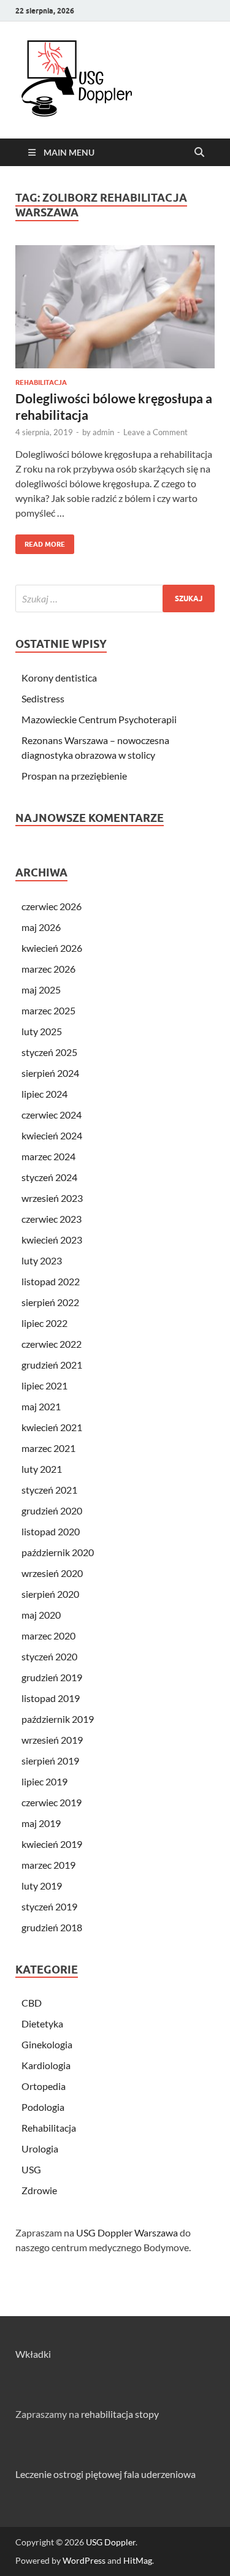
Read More (40, 541)
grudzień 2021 (52, 1365)
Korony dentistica (59, 678)
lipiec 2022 (44, 1323)
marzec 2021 (48, 1448)
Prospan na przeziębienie (74, 776)
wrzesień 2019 (52, 1740)
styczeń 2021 (49, 1490)
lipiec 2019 (44, 1781)
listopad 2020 (51, 1531)
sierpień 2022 (50, 1302)
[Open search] (199, 153)
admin (103, 432)
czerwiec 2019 (52, 1802)
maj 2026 (41, 927)
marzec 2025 (48, 1010)
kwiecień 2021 (52, 1427)
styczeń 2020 (49, 1656)
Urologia (40, 2149)
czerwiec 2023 (52, 1219)
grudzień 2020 (52, 1510)
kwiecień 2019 (52, 1844)
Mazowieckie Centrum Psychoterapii (99, 719)
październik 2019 (58, 1719)
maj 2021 (41, 1406)
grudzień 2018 (52, 1927)
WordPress (84, 2560)
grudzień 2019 (52, 1677)
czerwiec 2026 (52, 906)
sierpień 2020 (50, 1594)
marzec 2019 (48, 1865)
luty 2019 (42, 1886)
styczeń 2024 (49, 1177)
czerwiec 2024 (52, 1115)
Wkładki (33, 2354)
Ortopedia (44, 2086)
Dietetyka (42, 2023)
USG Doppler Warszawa (127, 2232)
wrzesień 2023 (52, 1198)
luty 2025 (42, 1031)
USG (31, 2169)
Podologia (43, 2107)
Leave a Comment (155, 432)
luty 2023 (42, 1260)
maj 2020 (41, 1615)
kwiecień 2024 (52, 1135)
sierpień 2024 (50, 1073)
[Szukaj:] (115, 598)
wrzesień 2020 (52, 1573)
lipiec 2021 (44, 1385)
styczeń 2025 (49, 1052)
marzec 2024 (48, 1156)
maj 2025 (41, 990)
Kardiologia (46, 2065)
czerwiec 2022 (52, 1344)
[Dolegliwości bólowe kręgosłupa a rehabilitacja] (115, 307)
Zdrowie (39, 2190)
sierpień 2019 (50, 1761)
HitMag (138, 2560)
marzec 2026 (48, 969)
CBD (32, 2003)
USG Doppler (111, 2542)
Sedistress (43, 698)
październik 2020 (58, 1552)
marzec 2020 (48, 1636)
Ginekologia (47, 2044)
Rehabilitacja (41, 382)
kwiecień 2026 (52, 948)
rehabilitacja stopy (120, 2414)
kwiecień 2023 (52, 1240)
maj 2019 (41, 1823)
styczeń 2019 (49, 1906)
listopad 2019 (51, 1698)
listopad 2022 (51, 1281)
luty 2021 (42, 1469)
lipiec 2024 (44, 1094)
